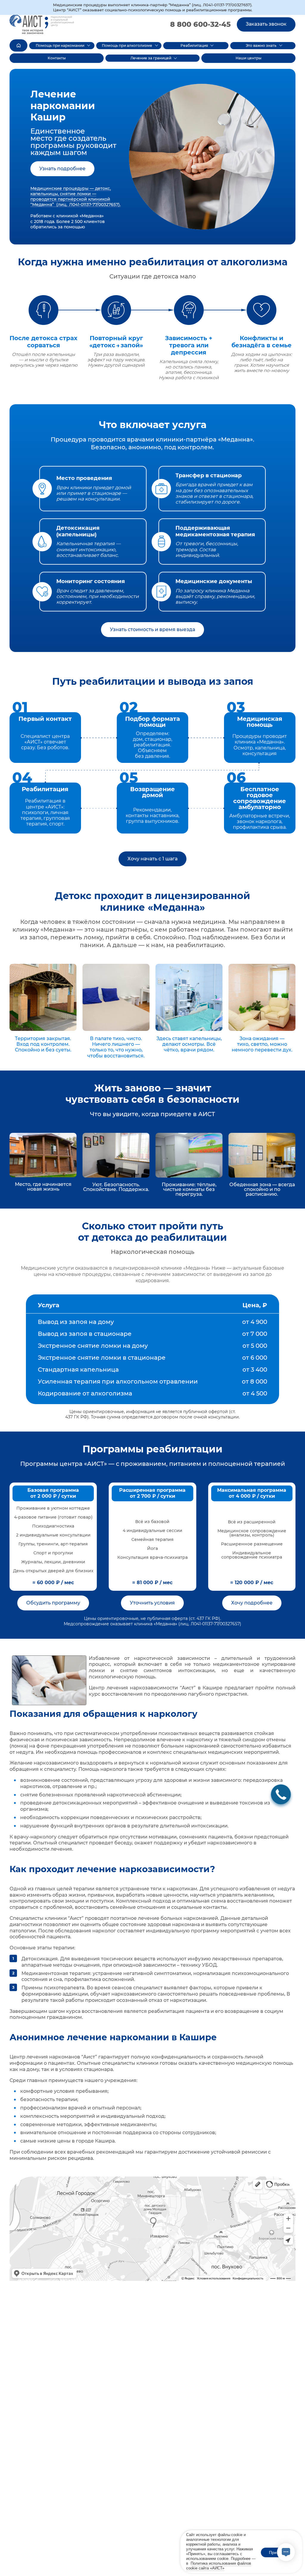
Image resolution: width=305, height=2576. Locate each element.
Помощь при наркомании (60, 45)
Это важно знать (261, 45)
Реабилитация (194, 45)
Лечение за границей (151, 58)
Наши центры (249, 58)
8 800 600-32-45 (200, 24)
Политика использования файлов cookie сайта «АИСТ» (219, 2566)
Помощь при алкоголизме (127, 45)
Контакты (57, 58)
